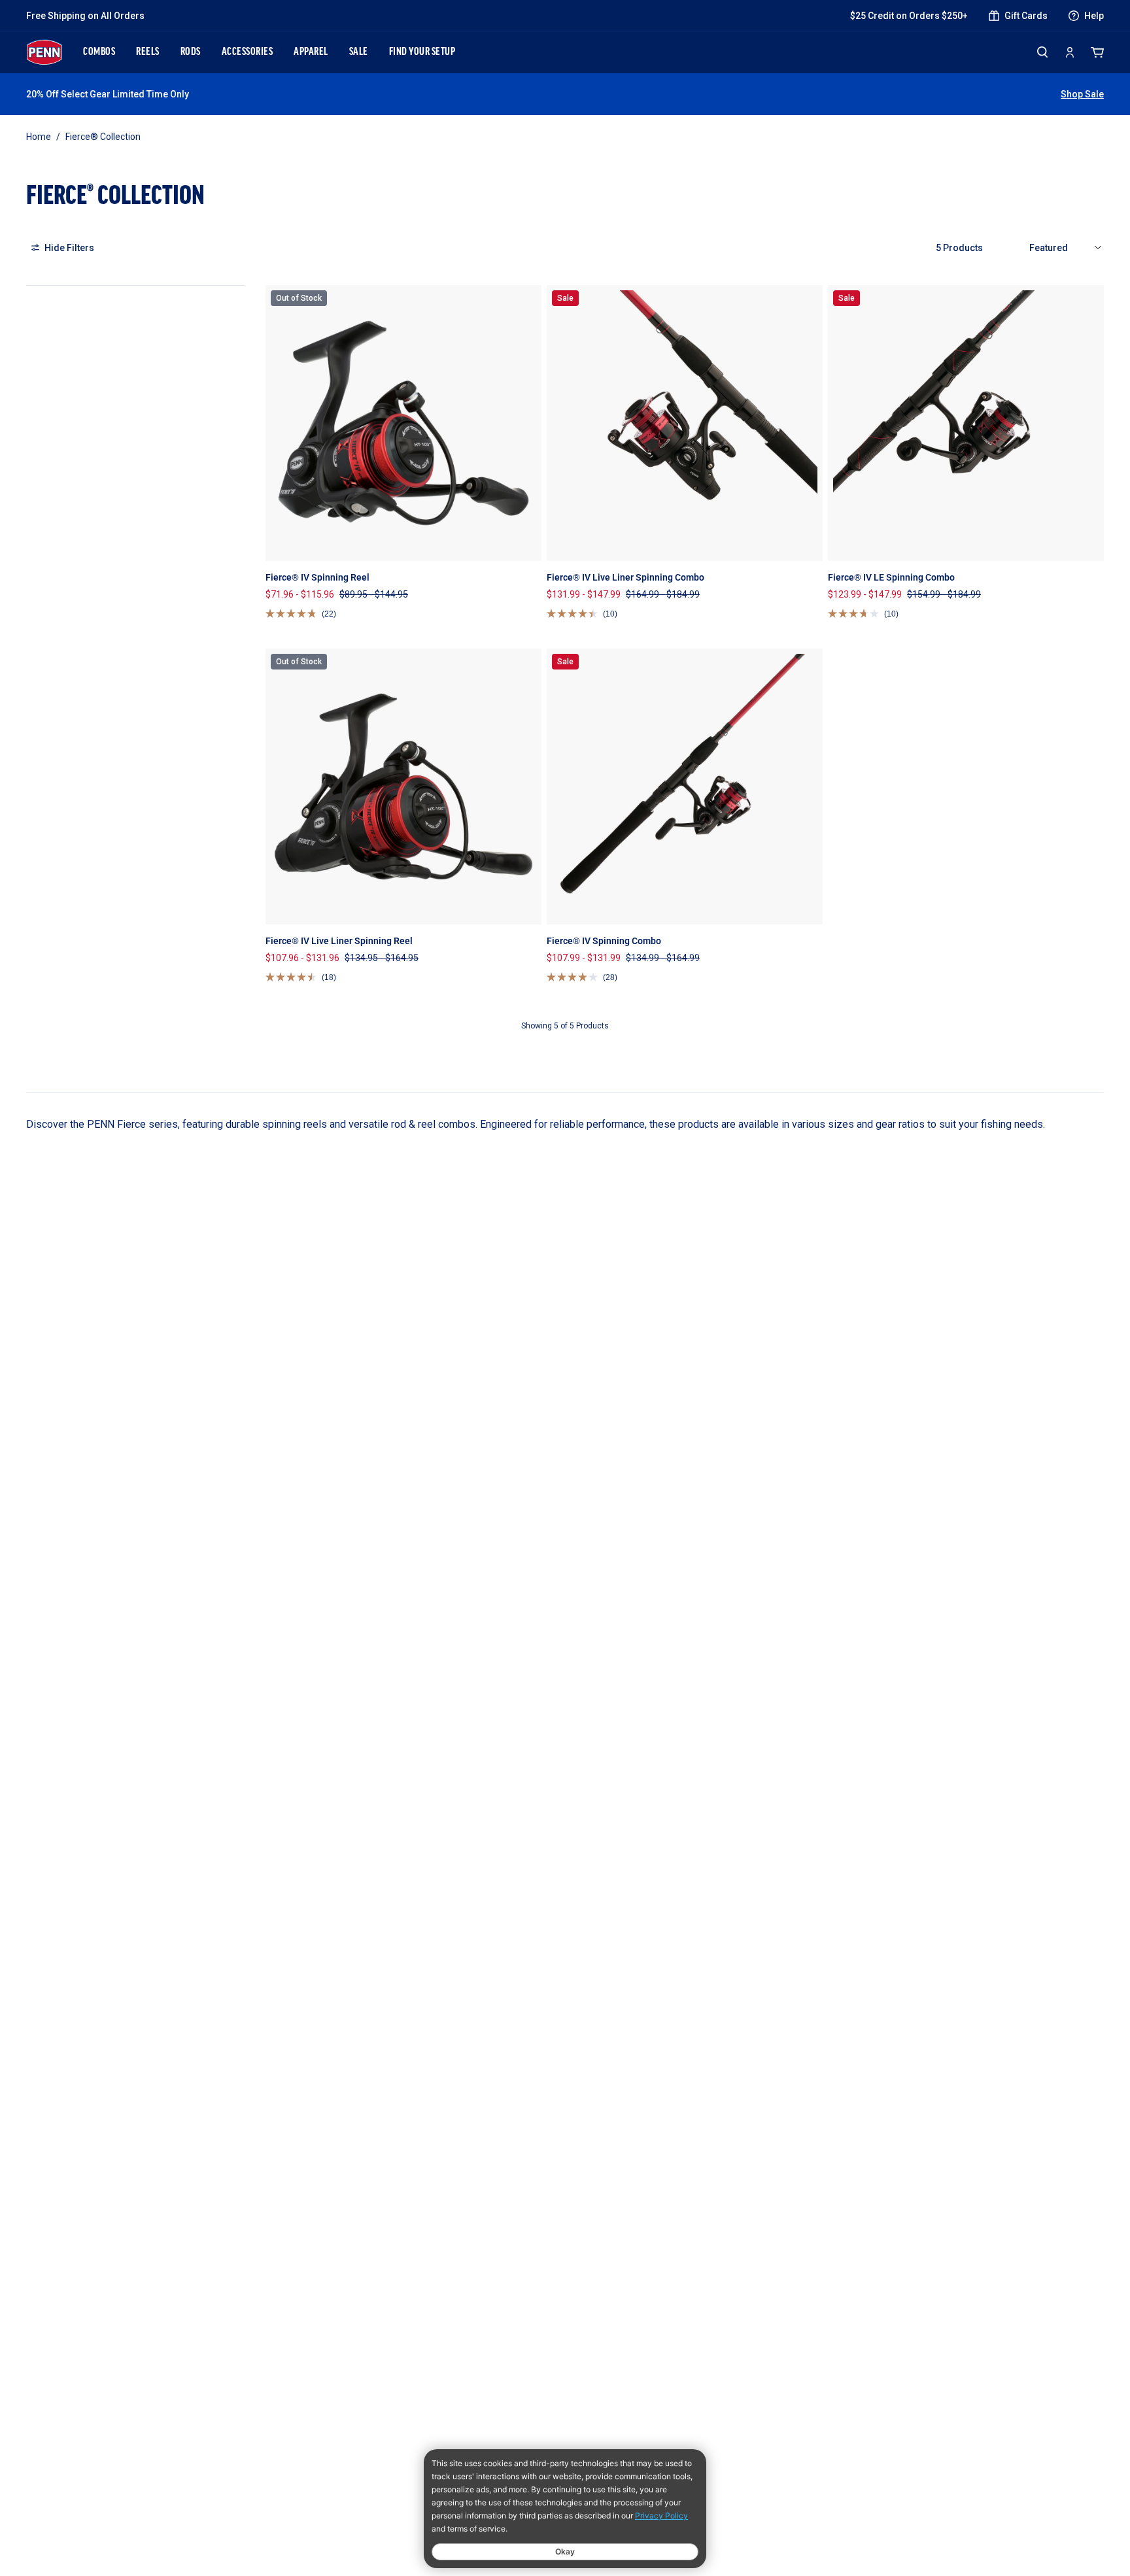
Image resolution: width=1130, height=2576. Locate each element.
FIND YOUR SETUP (422, 52)
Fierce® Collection (103, 137)
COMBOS (99, 52)
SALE (359, 52)
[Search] (1042, 52)
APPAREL (311, 52)
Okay (565, 2551)
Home (39, 137)
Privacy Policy (661, 2516)
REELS (148, 52)
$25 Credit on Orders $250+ (909, 16)
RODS (191, 52)
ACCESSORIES (248, 52)
